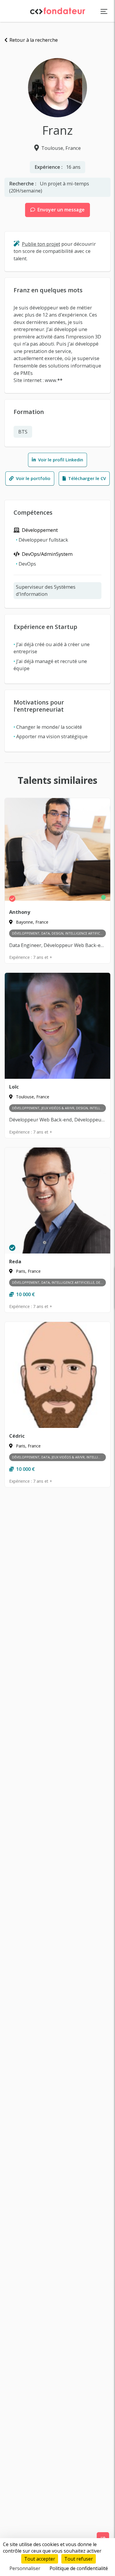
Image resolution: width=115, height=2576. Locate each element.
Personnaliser (25, 2568)
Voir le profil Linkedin (60, 460)
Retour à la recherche (33, 40)
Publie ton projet (41, 244)
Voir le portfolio (33, 478)
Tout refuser (79, 2559)
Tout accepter (40, 2559)
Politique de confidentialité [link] (79, 2568)
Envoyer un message (60, 210)
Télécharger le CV (86, 478)
